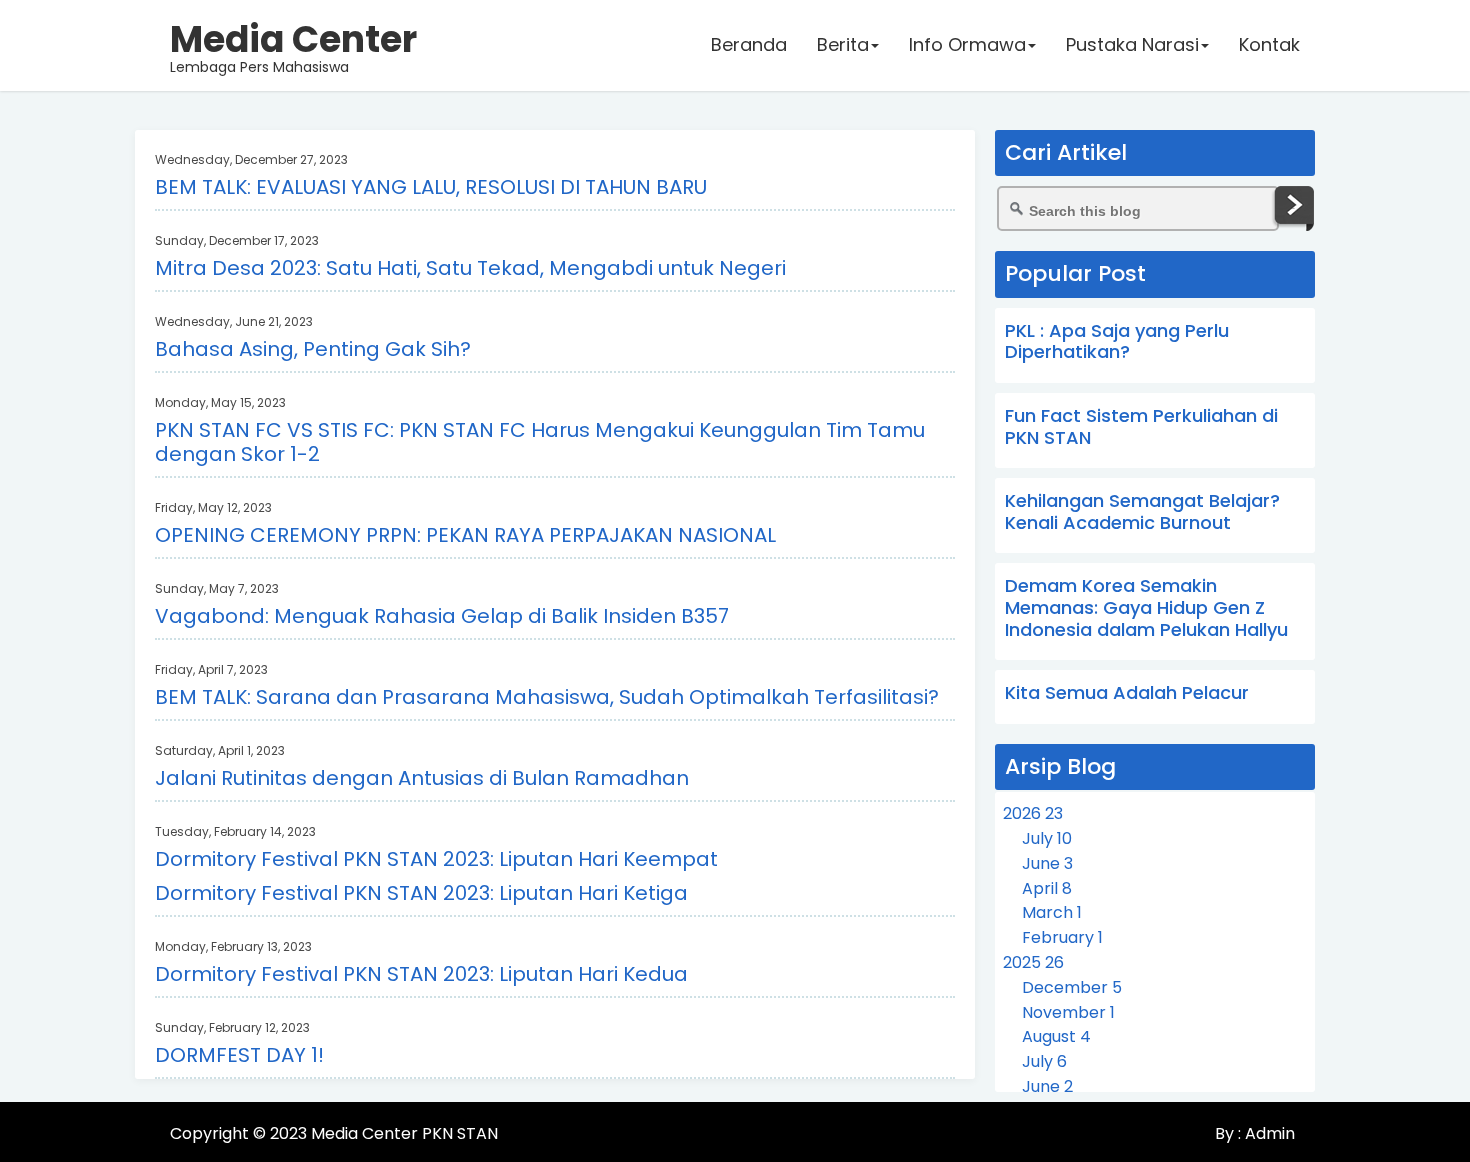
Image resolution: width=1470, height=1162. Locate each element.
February (1062, 937)
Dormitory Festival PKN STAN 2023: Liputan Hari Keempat (436, 859)
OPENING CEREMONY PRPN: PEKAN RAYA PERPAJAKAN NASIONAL (465, 535)
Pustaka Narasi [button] (1132, 44)
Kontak (1269, 44)
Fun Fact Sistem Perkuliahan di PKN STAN (1141, 426)
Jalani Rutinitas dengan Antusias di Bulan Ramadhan (422, 778)
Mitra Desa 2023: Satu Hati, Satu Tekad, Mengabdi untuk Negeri (470, 268)
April (1047, 888)
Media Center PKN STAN (404, 1133)
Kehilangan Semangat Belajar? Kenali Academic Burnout (1142, 511)
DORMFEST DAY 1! (239, 1055)
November (1068, 1012)
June (1047, 863)
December (1072, 987)
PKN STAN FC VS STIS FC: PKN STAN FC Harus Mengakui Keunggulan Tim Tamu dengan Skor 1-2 (540, 442)
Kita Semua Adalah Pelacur (1127, 692)
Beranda (749, 44)
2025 (1033, 962)
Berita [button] (843, 44)
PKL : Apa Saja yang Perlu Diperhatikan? (1117, 341)
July (1047, 838)
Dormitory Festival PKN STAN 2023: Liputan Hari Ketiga (421, 893)
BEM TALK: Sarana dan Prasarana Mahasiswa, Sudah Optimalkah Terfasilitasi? (547, 697)
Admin (1268, 1133)
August (1056, 1036)
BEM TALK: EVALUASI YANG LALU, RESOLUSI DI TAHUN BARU (431, 187)
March (1052, 912)
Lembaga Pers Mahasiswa (293, 45)
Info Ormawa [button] (967, 44)
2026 (1033, 813)
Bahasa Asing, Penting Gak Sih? (313, 349)
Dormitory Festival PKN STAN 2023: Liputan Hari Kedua (421, 974)
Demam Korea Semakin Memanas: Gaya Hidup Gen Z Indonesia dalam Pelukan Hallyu (1146, 607)
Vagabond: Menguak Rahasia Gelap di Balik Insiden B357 (442, 616)
